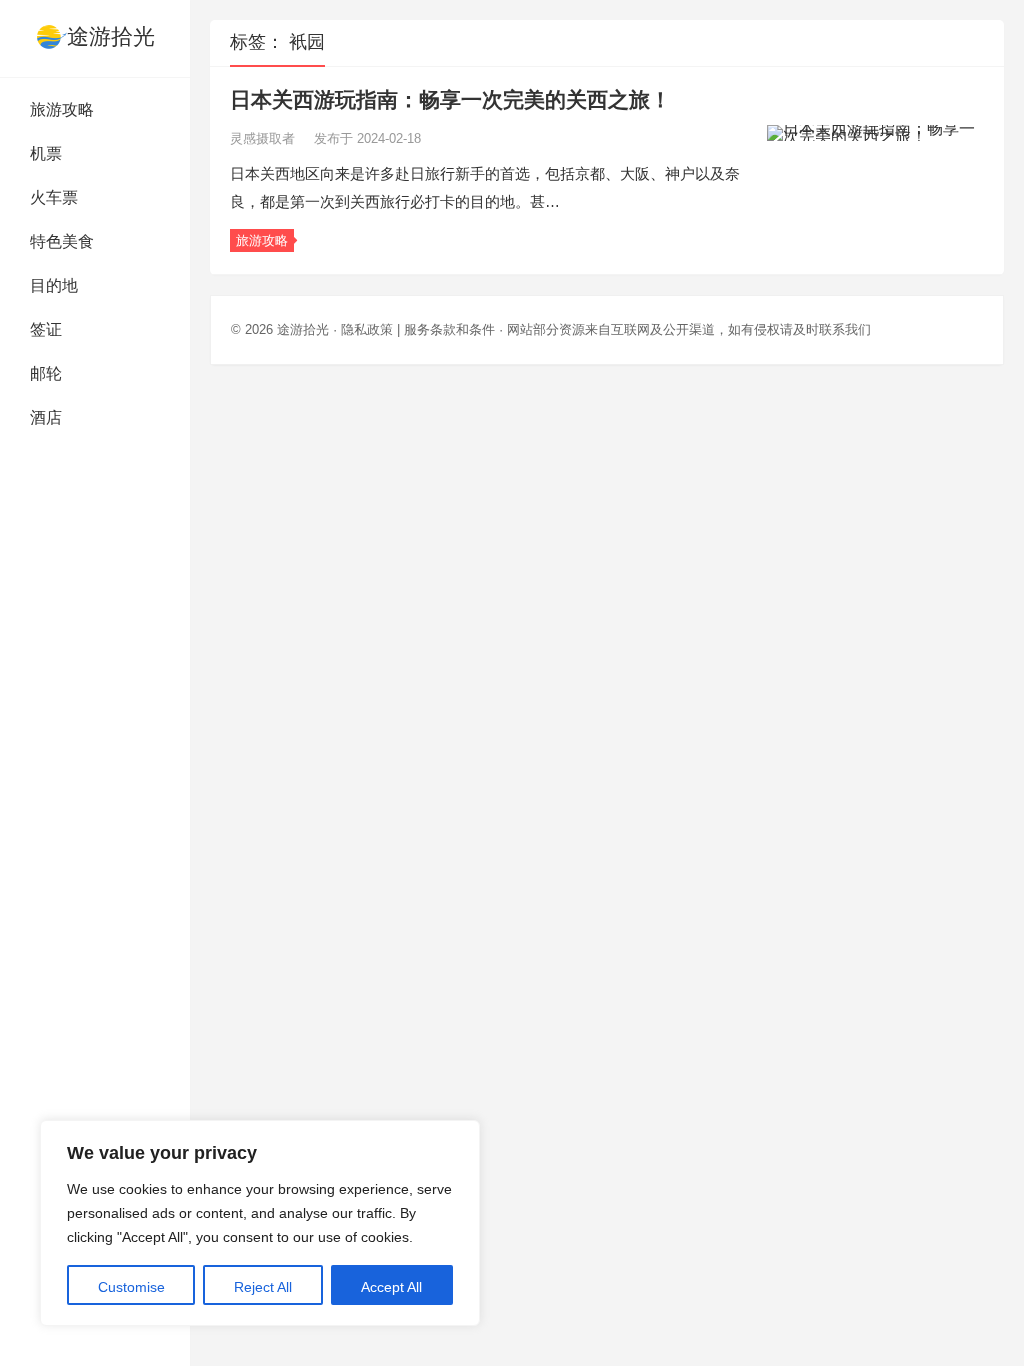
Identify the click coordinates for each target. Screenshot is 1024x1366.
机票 (46, 153)
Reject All (263, 1287)
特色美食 (62, 241)
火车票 (54, 197)
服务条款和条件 (449, 329)
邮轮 (46, 373)
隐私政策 (367, 329)
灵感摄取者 (264, 138)
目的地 (54, 285)
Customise (131, 1287)
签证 (46, 329)
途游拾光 (111, 36)
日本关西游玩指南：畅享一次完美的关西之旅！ (450, 99)
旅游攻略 (62, 109)
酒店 (46, 417)
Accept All (391, 1287)
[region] (260, 1223)
